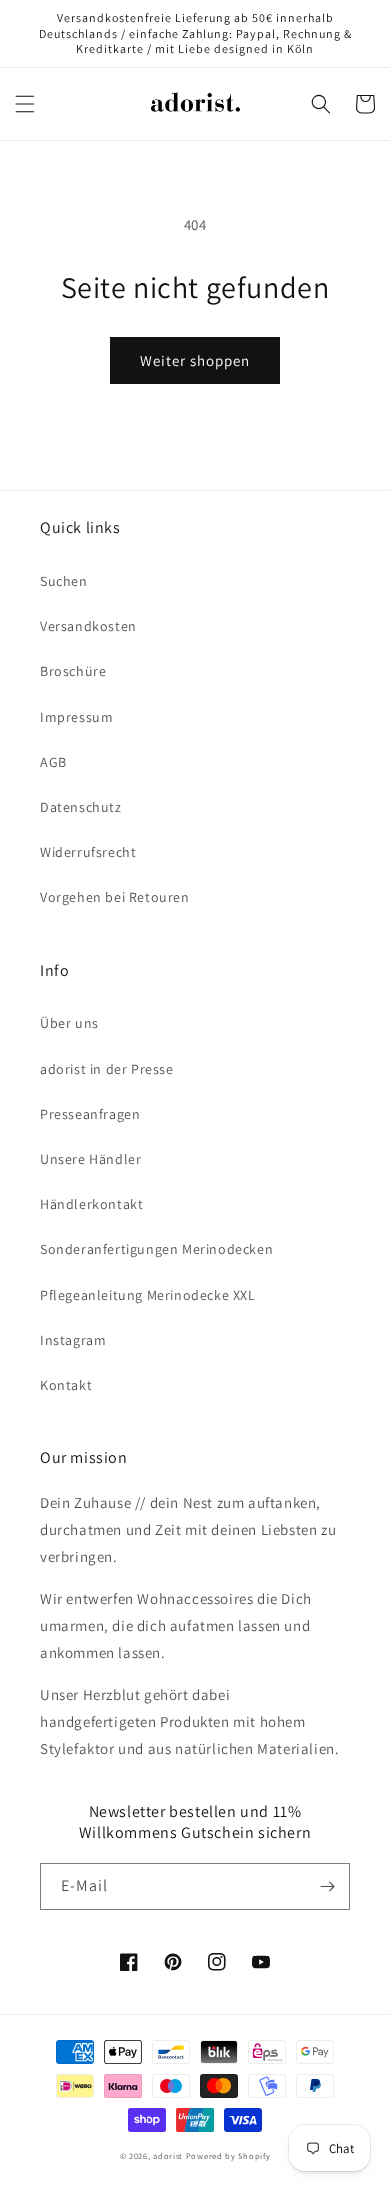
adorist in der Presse (107, 1069)
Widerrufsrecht (88, 852)
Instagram (73, 1340)
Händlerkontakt (91, 1204)
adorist (168, 2155)
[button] (25, 104)
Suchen (64, 581)
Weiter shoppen (195, 360)
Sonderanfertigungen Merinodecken (156, 1249)
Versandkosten (88, 626)
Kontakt (66, 1385)
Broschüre (73, 671)
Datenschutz (81, 807)
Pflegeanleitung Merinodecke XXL (148, 1295)
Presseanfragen (90, 1114)
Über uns (69, 1023)
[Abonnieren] (327, 1886)
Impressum (76, 717)
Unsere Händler (90, 1159)
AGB (53, 762)
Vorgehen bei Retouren (115, 897)
